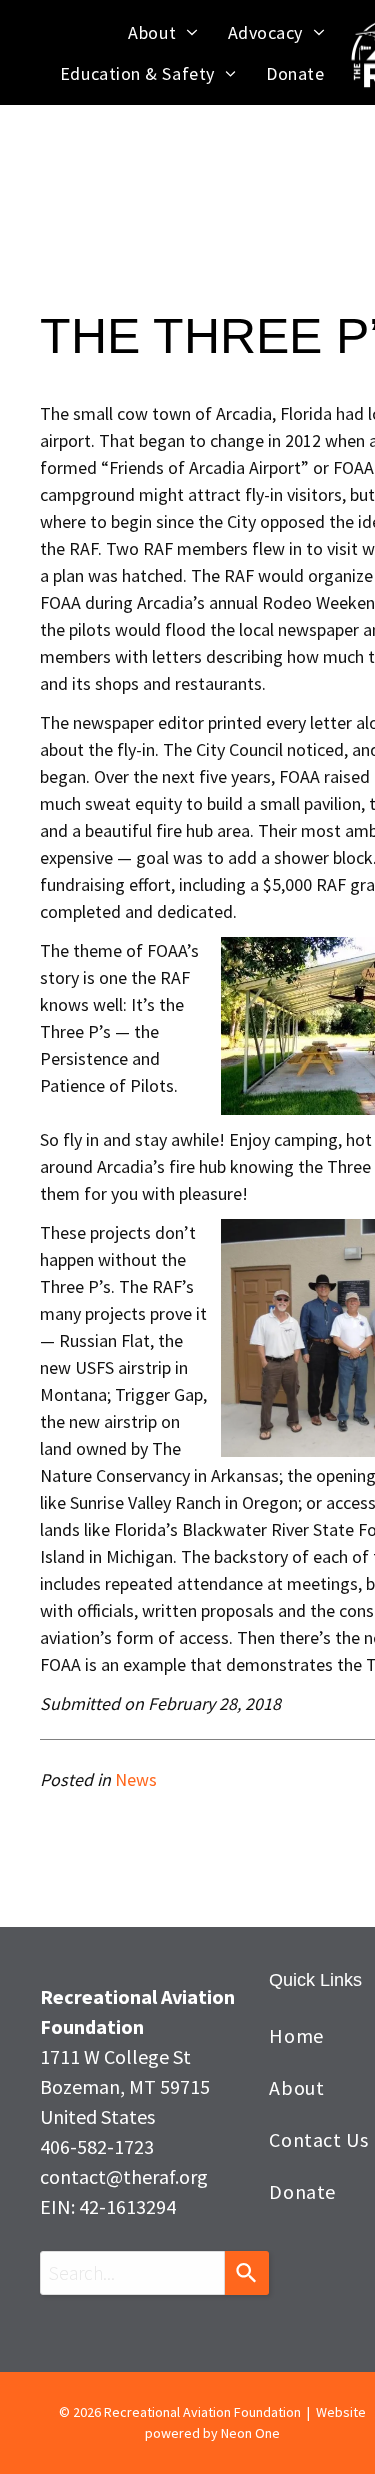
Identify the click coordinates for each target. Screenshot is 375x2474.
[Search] (247, 2273)
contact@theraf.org (124, 2176)
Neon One (250, 2433)
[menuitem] (162, 32)
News (136, 1779)
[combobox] (132, 2273)
